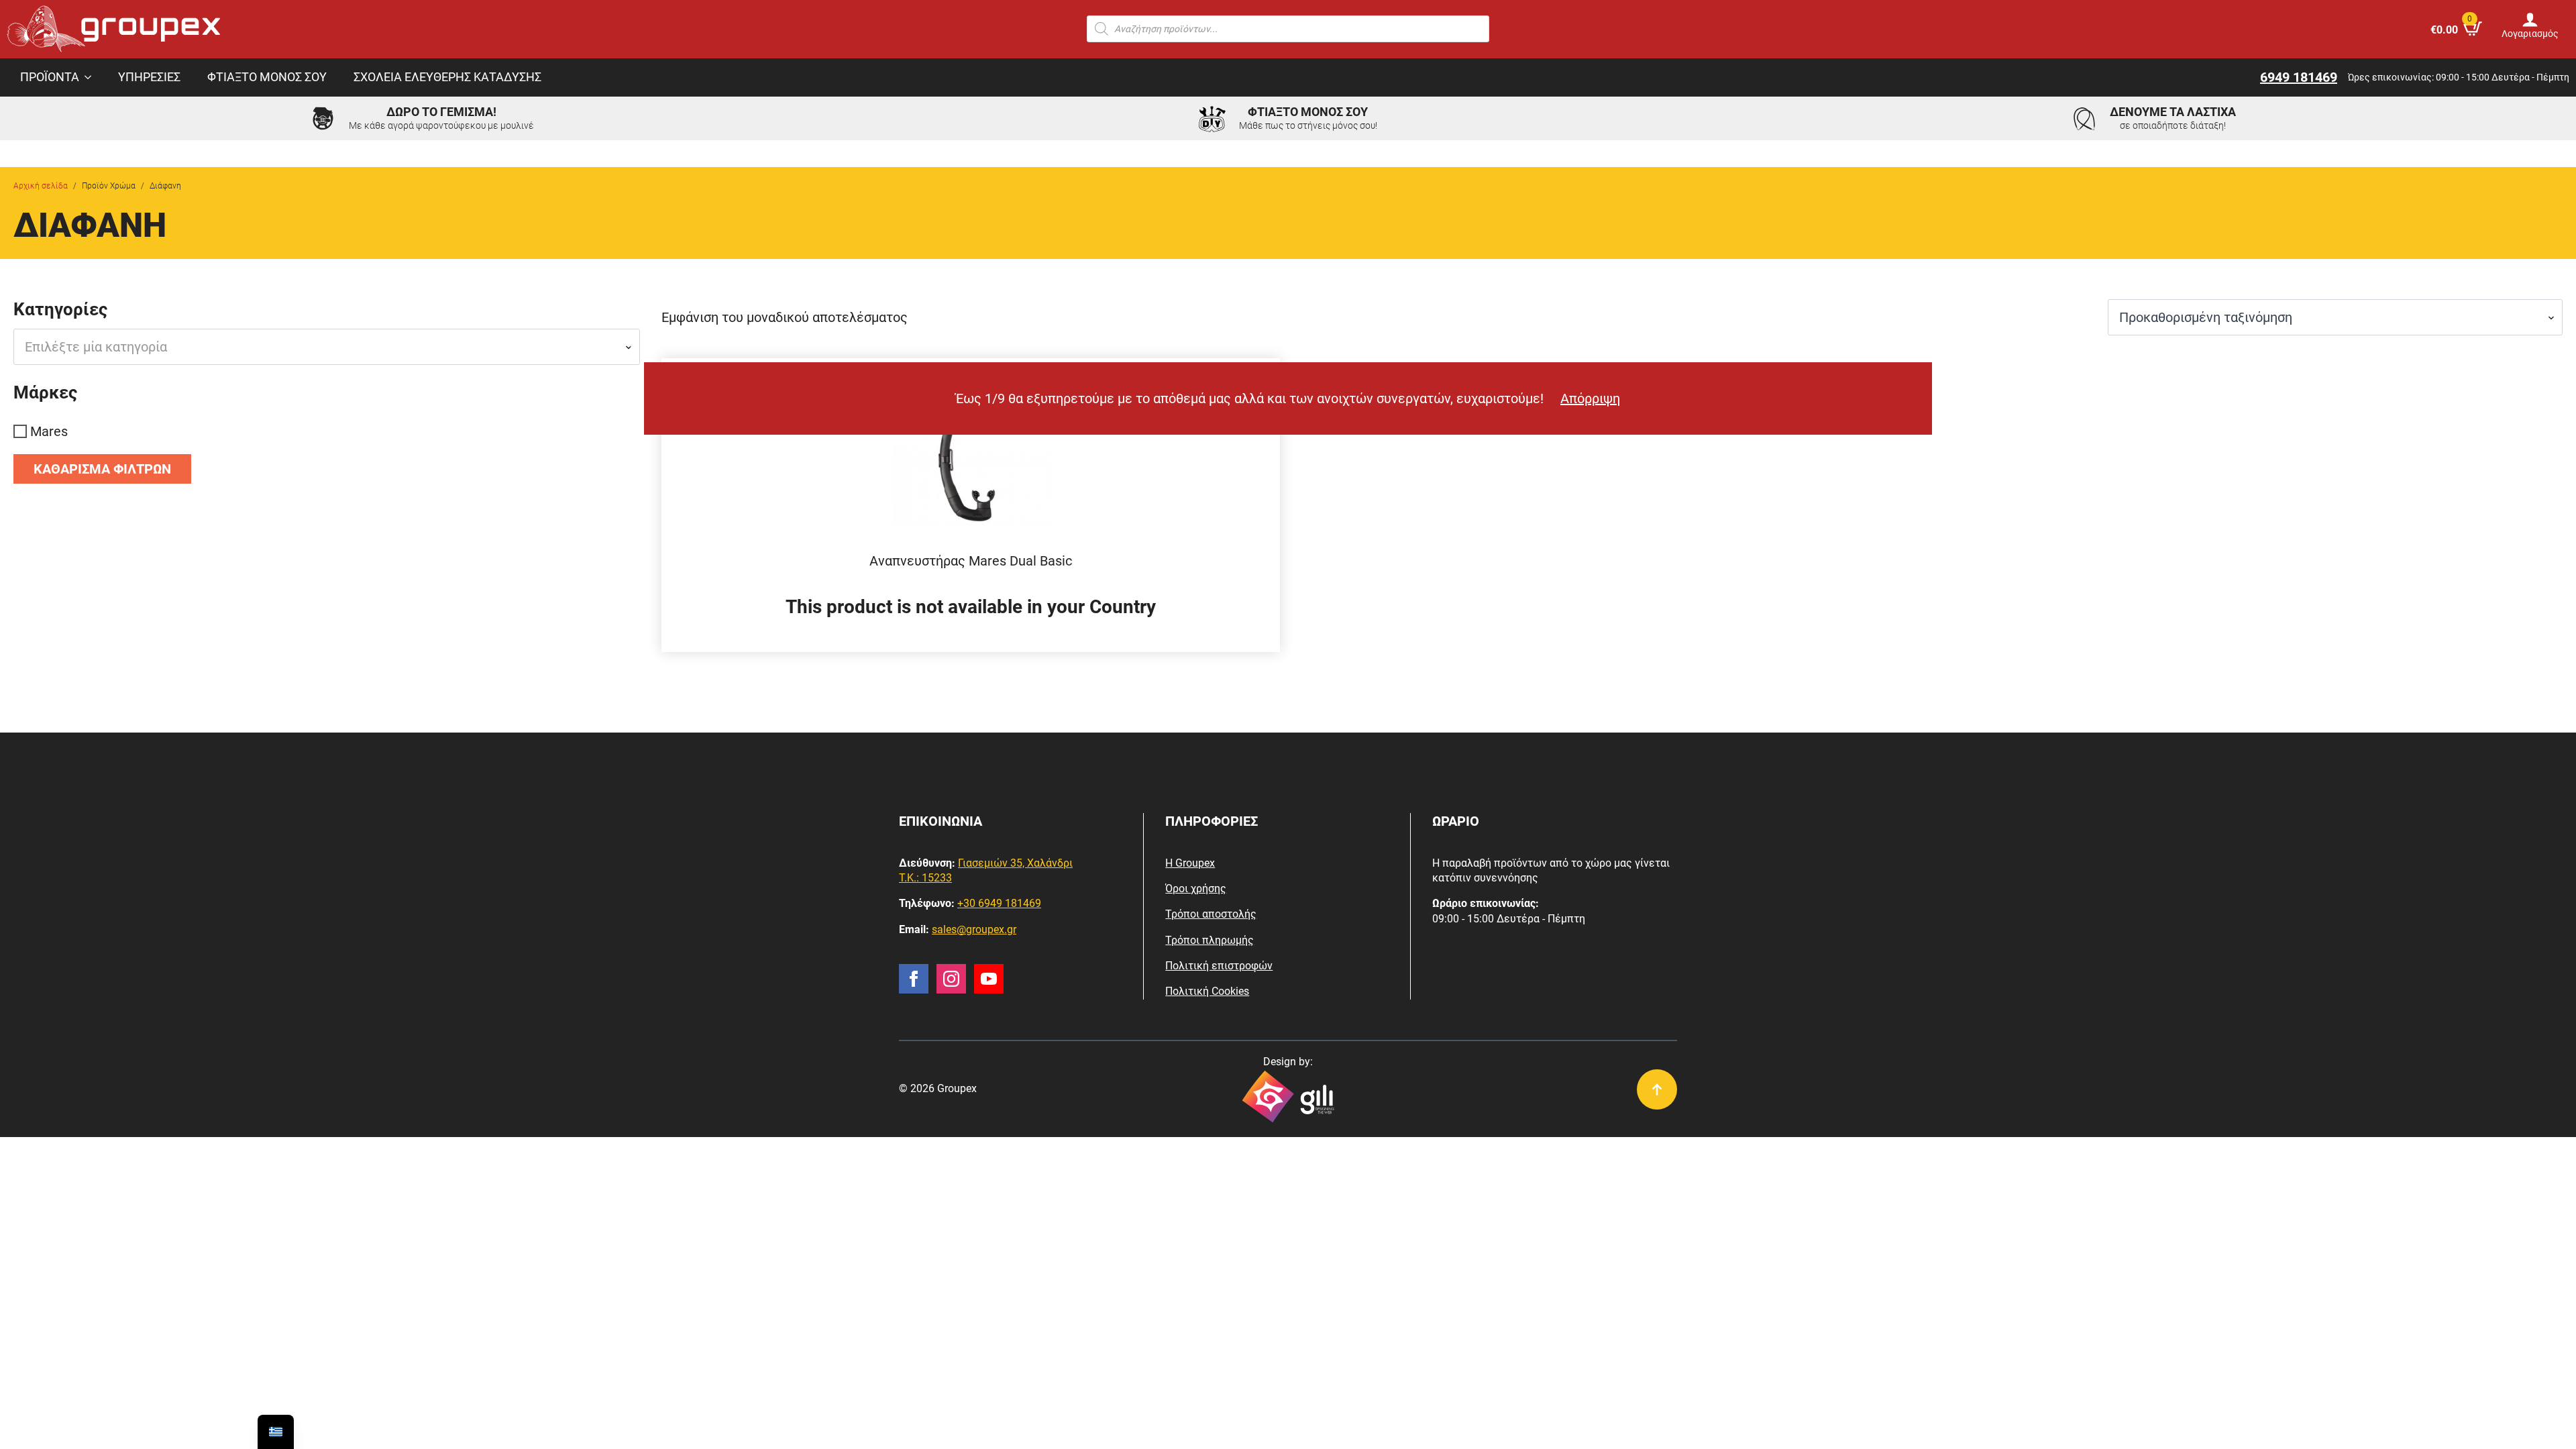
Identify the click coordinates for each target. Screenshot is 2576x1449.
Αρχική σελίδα (41, 186)
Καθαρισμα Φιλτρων (102, 469)
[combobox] (327, 347)
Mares (49, 431)
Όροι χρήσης (1196, 889)
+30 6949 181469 (999, 903)
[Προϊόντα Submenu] (92, 78)
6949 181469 (2299, 77)
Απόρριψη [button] (1590, 398)
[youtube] (989, 979)
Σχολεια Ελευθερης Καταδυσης (447, 77)
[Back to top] (1657, 1089)
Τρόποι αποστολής (1211, 914)
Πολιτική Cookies (1207, 991)
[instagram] (951, 979)
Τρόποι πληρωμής (1210, 940)
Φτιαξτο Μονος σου (267, 77)
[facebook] (914, 979)
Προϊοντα (50, 77)
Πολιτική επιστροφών (1219, 966)
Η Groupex (1190, 863)
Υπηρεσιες (149, 77)
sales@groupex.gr (974, 929)
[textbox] (321, 347)
